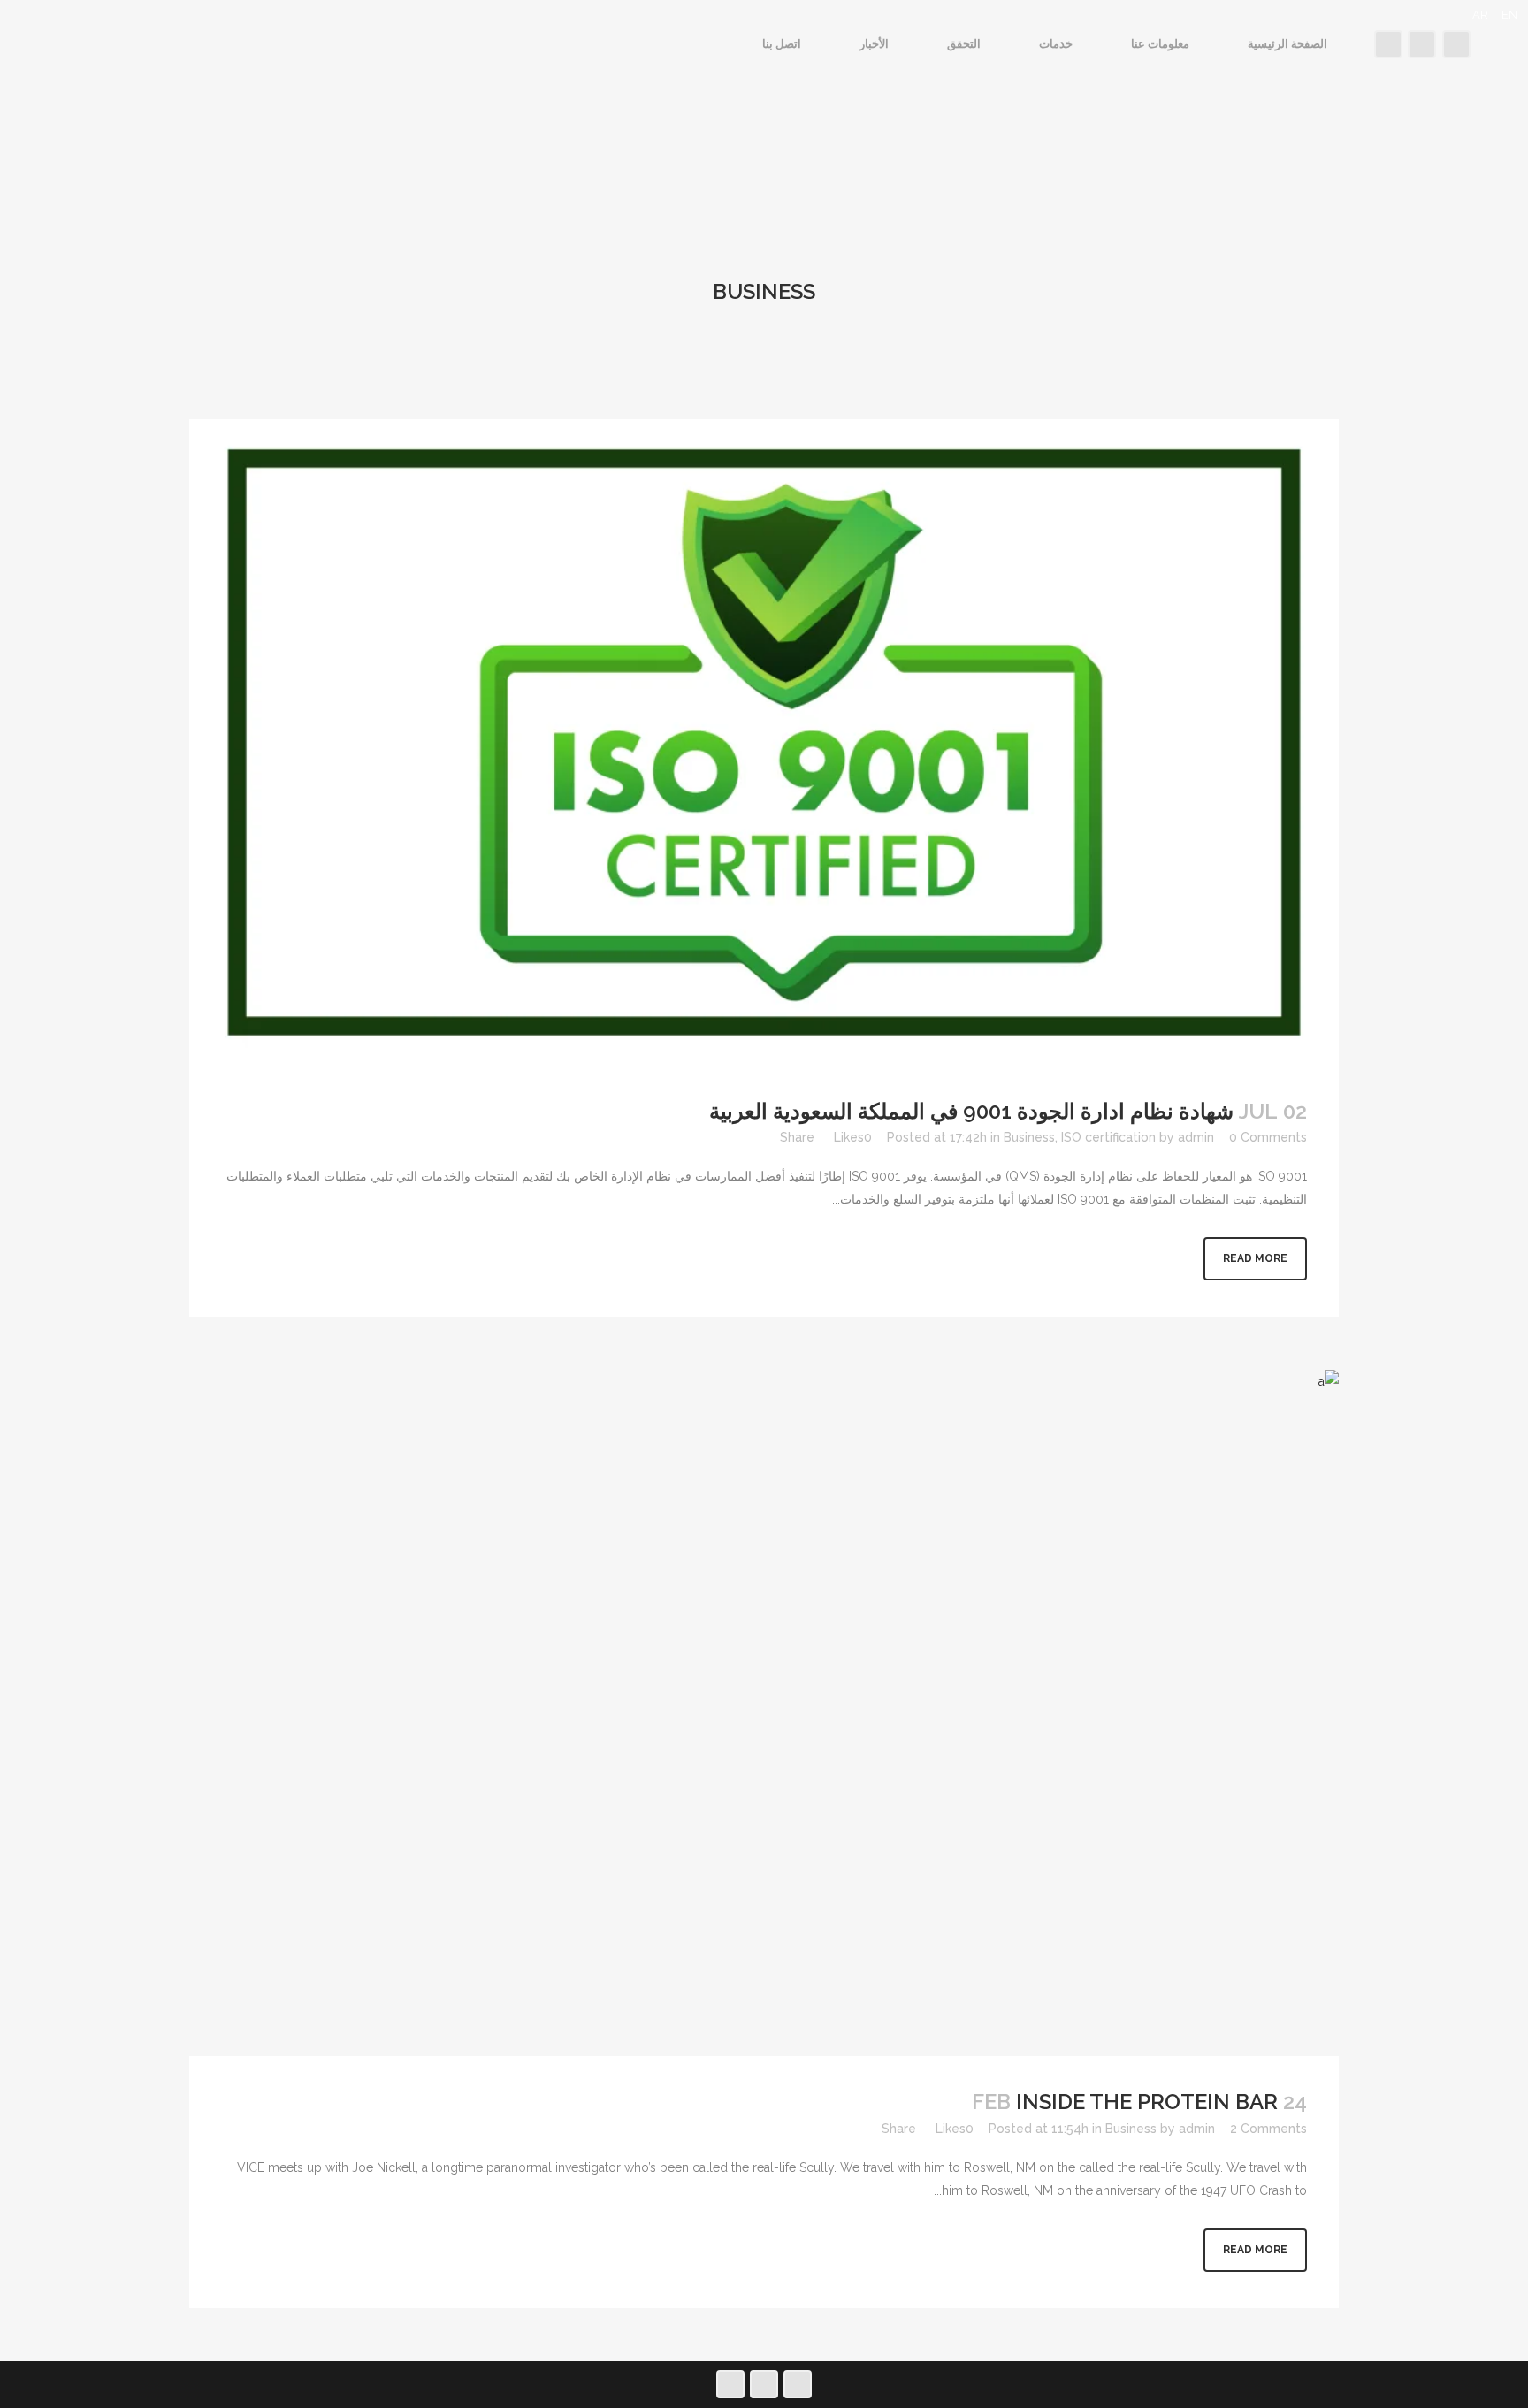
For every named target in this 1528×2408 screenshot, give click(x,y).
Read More (1255, 1258)
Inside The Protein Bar (1147, 2102)
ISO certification (1108, 1137)
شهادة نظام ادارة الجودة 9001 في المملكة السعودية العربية (971, 1111)
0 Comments (1268, 1137)
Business (1029, 1137)
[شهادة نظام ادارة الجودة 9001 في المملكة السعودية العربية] (764, 742)
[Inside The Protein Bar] (764, 1713)
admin (1196, 1137)
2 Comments (1268, 2129)
